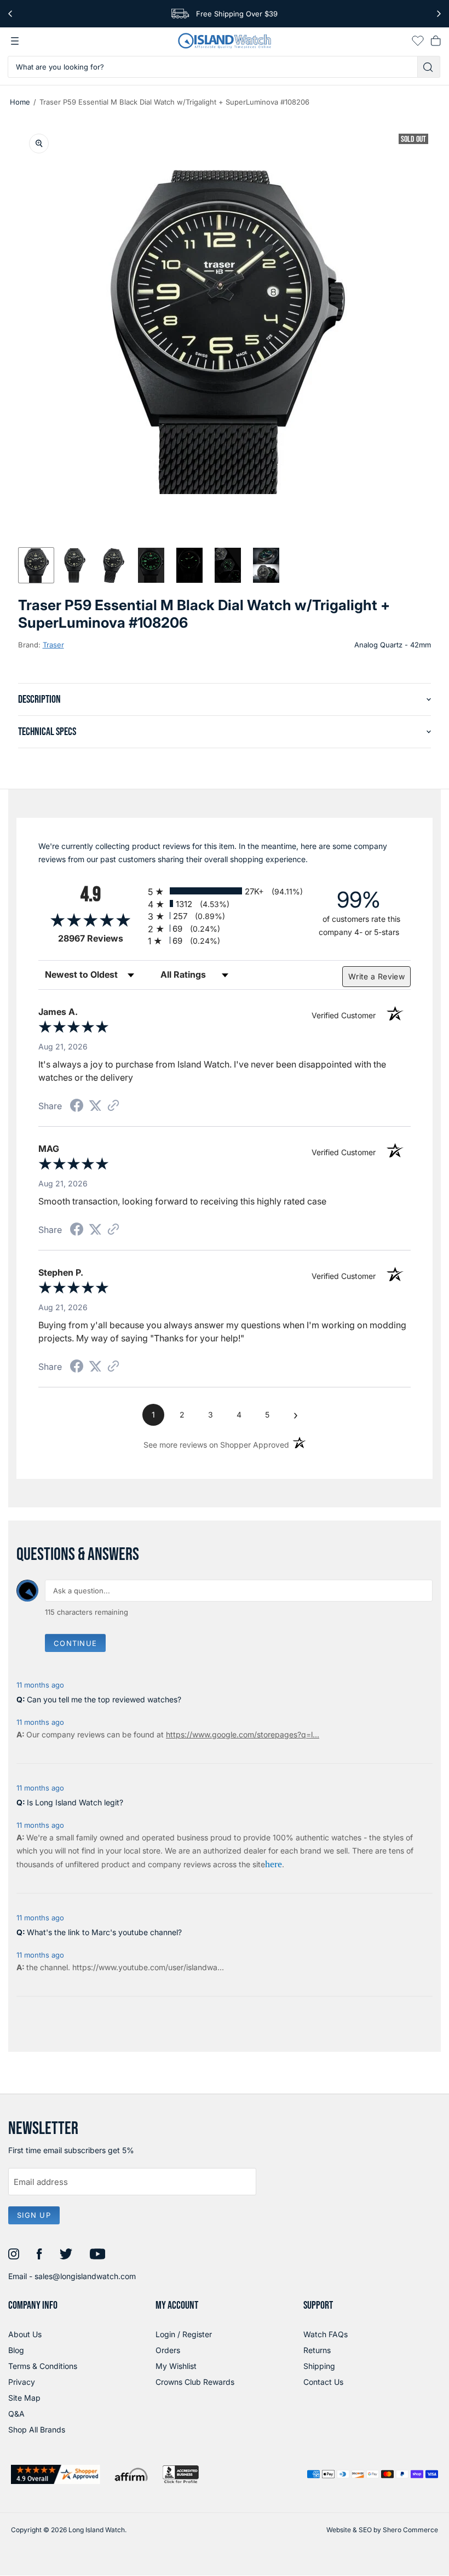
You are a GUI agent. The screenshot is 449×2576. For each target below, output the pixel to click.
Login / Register (184, 2334)
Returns (317, 2350)
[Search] (429, 67)
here (274, 1864)
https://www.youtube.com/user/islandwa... (148, 1967)
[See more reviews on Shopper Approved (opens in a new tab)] (113, 1106)
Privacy (22, 2382)
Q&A (16, 2414)
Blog (16, 2350)
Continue (75, 1643)
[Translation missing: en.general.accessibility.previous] (10, 14)
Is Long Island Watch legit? (75, 1802)
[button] (36, 565)
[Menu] (15, 41)
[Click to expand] (39, 144)
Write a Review (376, 976)
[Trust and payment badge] (56, 2474)
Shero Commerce (410, 2530)
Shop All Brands (37, 2429)
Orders (168, 2350)
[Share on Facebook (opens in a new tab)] (77, 1107)
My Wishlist (176, 2366)
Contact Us (323, 2382)
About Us (25, 2334)
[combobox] (213, 67)
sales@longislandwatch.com (85, 2276)
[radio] (225, 891)
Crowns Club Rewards (195, 2382)
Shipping (319, 2366)
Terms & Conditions (43, 2366)
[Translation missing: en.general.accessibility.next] (439, 14)
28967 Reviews (100, 939)
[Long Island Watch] (225, 41)
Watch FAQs (326, 2334)
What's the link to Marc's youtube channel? (104, 1932)
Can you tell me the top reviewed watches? (104, 1699)
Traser (53, 645)
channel (54, 1967)
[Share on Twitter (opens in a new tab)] (95, 1106)
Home (20, 102)
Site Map (24, 2398)
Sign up (34, 2215)
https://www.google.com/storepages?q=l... (243, 1734)
